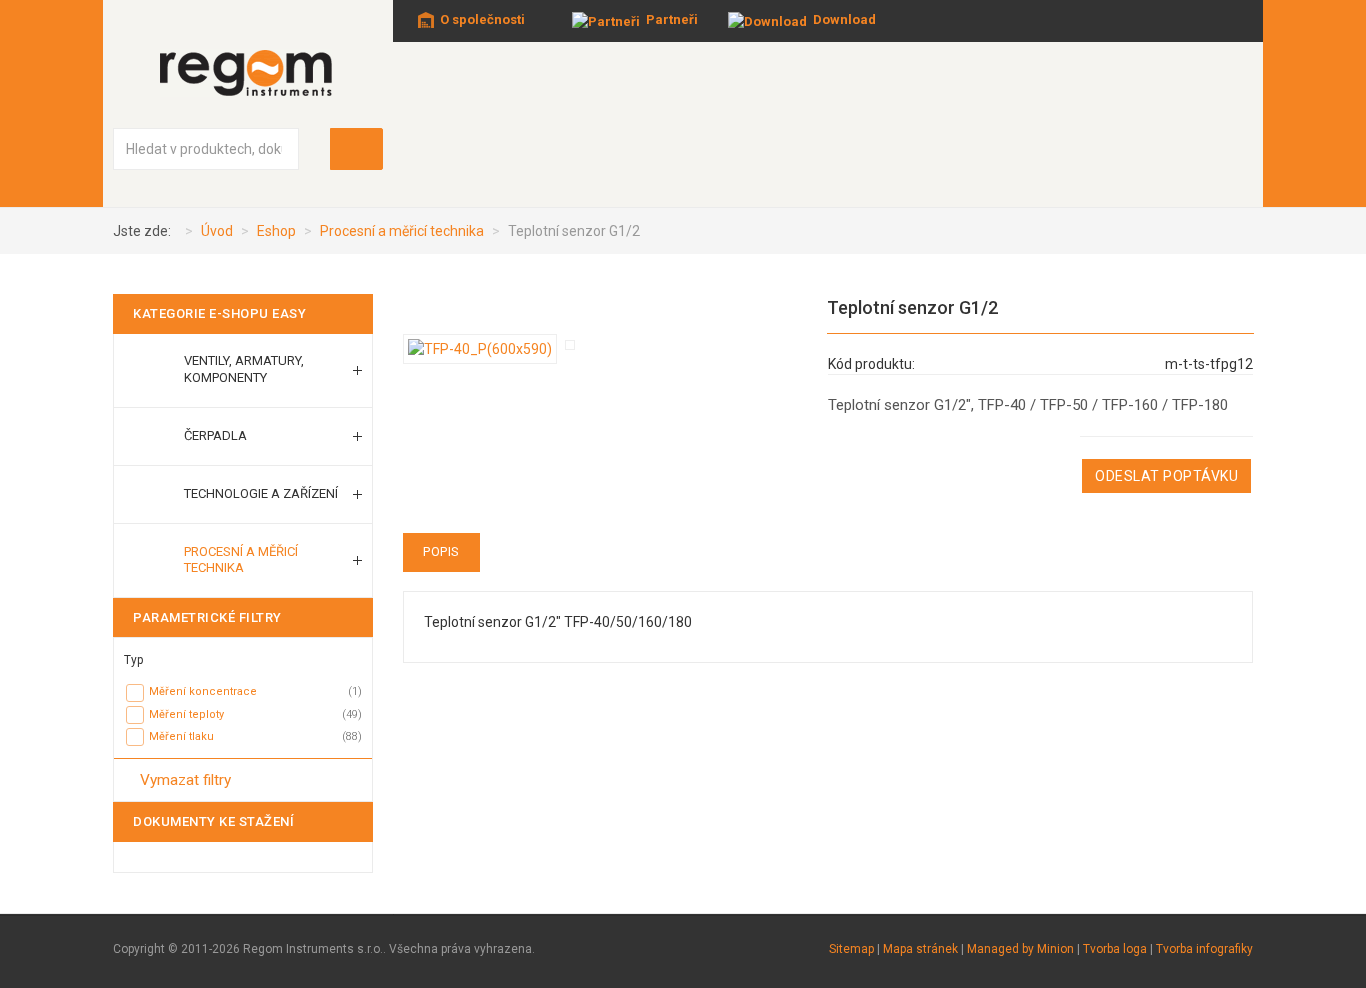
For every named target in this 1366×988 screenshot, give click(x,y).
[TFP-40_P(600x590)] (484, 348)
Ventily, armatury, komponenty (244, 369)
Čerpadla (215, 435)
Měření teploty (186, 714)
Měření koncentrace (203, 691)
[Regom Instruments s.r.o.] (248, 72)
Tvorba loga (1115, 949)
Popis (441, 551)
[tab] (243, 655)
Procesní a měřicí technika (241, 560)
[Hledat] (357, 149)
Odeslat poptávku (1166, 476)
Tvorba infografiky (1204, 949)
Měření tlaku (181, 736)
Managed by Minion (1020, 949)
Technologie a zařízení (261, 493)
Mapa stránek (920, 949)
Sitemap (851, 949)
